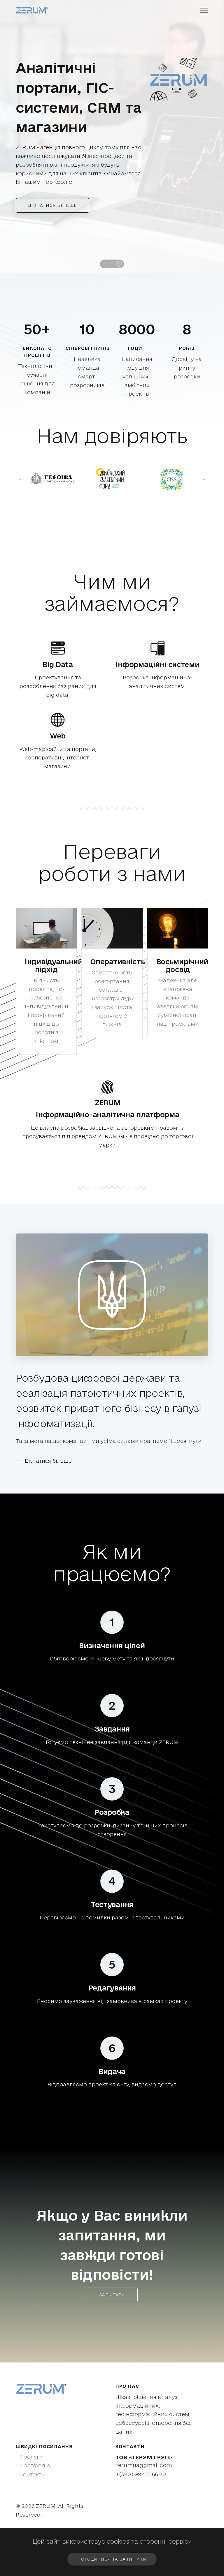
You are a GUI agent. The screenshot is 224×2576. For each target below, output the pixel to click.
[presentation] (20, 468)
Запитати (112, 2284)
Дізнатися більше (52, 194)
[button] (105, 253)
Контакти (32, 2463)
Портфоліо (35, 2454)
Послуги (31, 2445)
